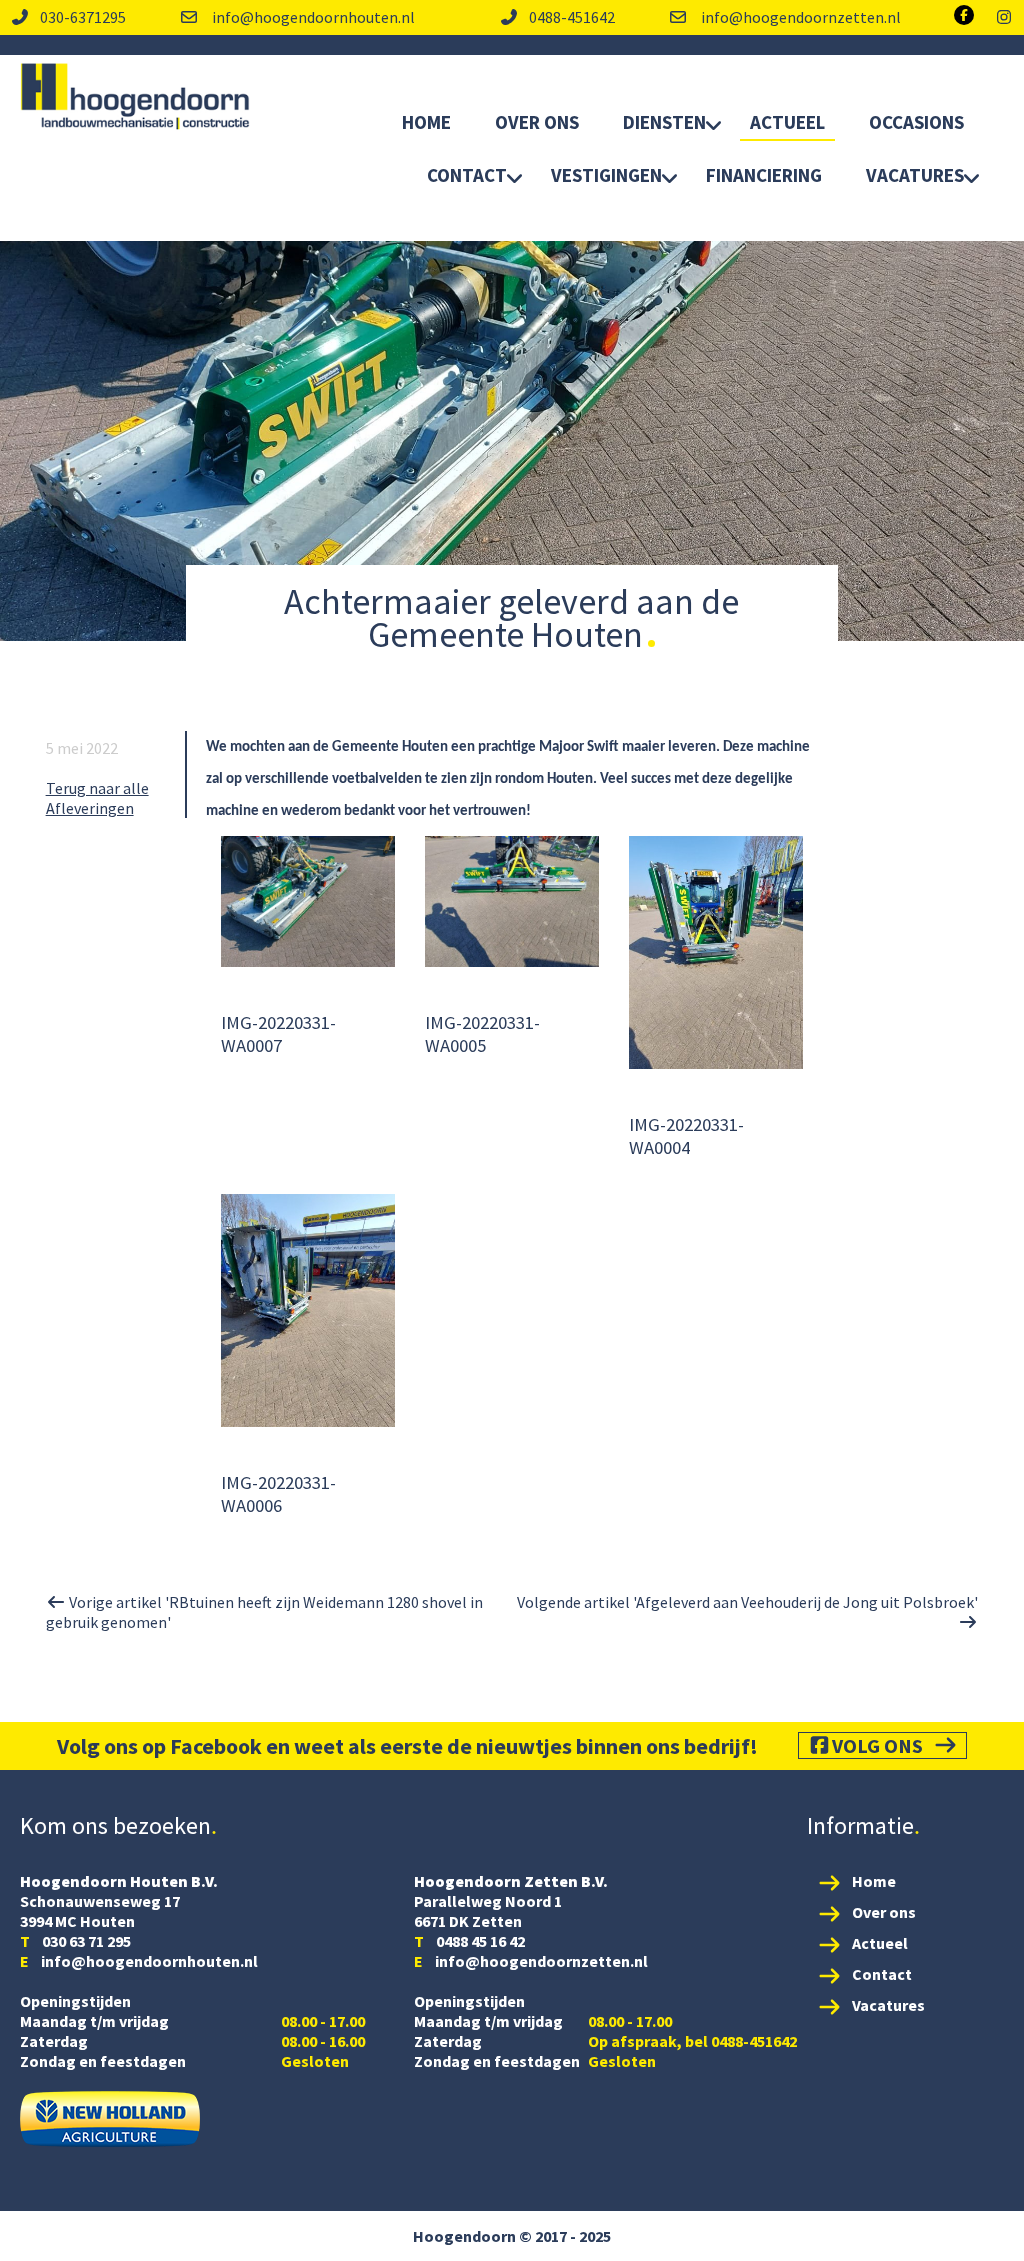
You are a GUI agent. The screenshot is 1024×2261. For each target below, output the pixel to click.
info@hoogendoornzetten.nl (799, 17)
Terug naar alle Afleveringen (97, 798)
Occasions (916, 122)
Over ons (884, 1912)
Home (426, 122)
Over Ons (537, 122)
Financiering (764, 175)
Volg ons (877, 1745)
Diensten (664, 122)
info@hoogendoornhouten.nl (312, 17)
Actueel (787, 122)
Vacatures (915, 175)
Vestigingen (606, 175)
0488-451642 (572, 17)
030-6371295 (83, 17)
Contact (467, 175)
